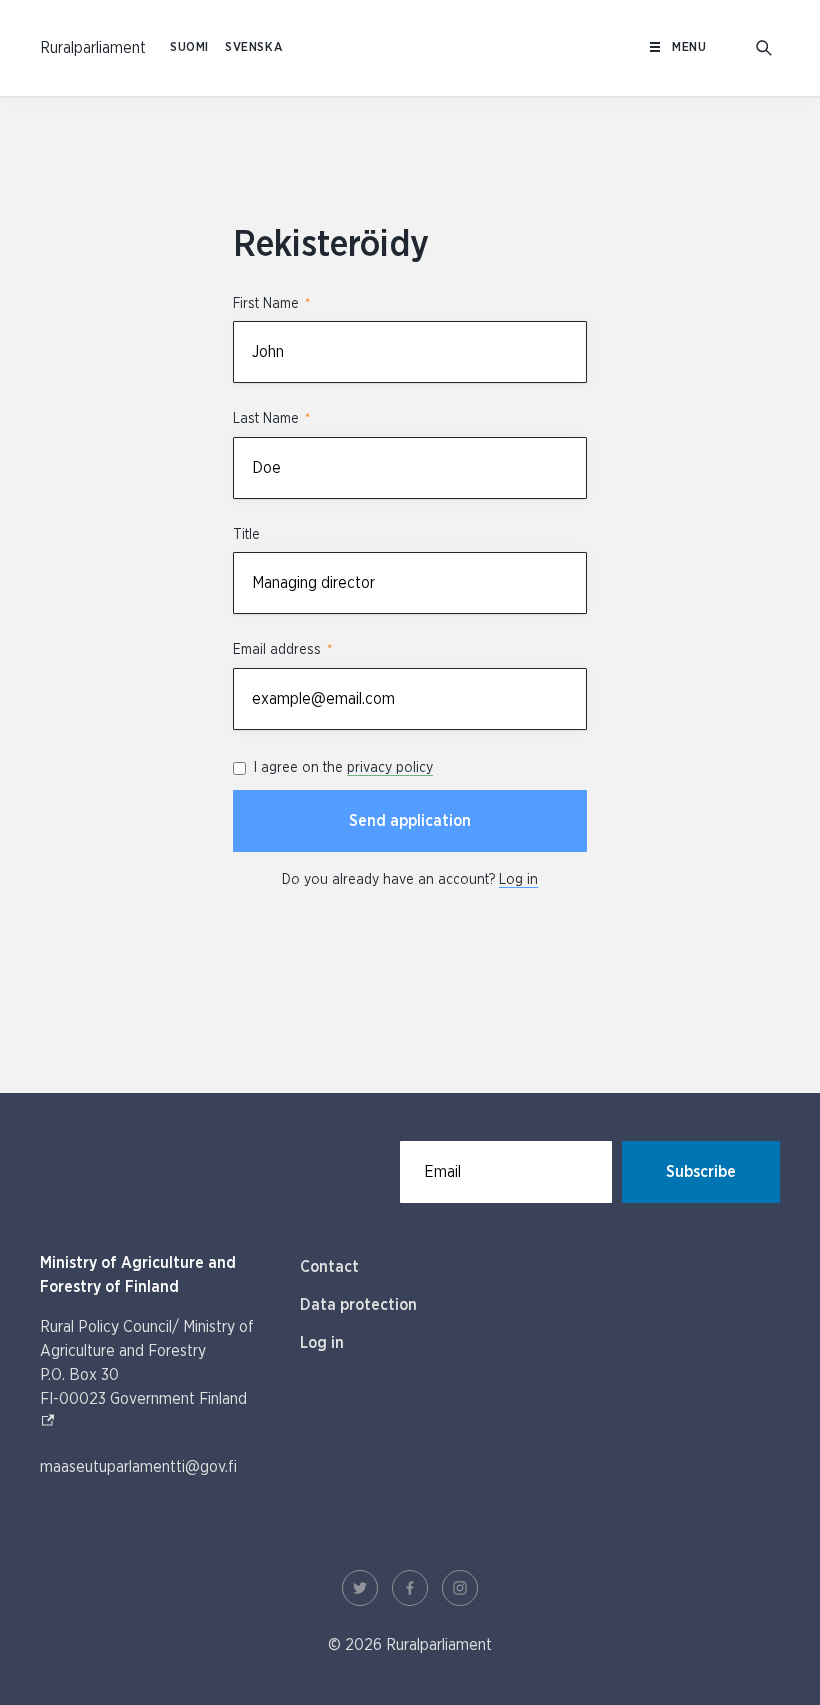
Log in (518, 880)
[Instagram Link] (460, 1588)
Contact (329, 1267)
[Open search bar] (764, 48)
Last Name (270, 419)
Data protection (358, 1305)
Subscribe (701, 1172)
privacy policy (390, 768)
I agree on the (343, 768)
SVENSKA (254, 47)
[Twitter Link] (360, 1588)
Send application (410, 821)
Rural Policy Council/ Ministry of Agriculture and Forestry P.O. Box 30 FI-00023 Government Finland (150, 1363)
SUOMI (189, 47)
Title (246, 535)
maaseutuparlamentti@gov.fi (138, 1467)
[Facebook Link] (410, 1588)
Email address (281, 650)
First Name (270, 304)
